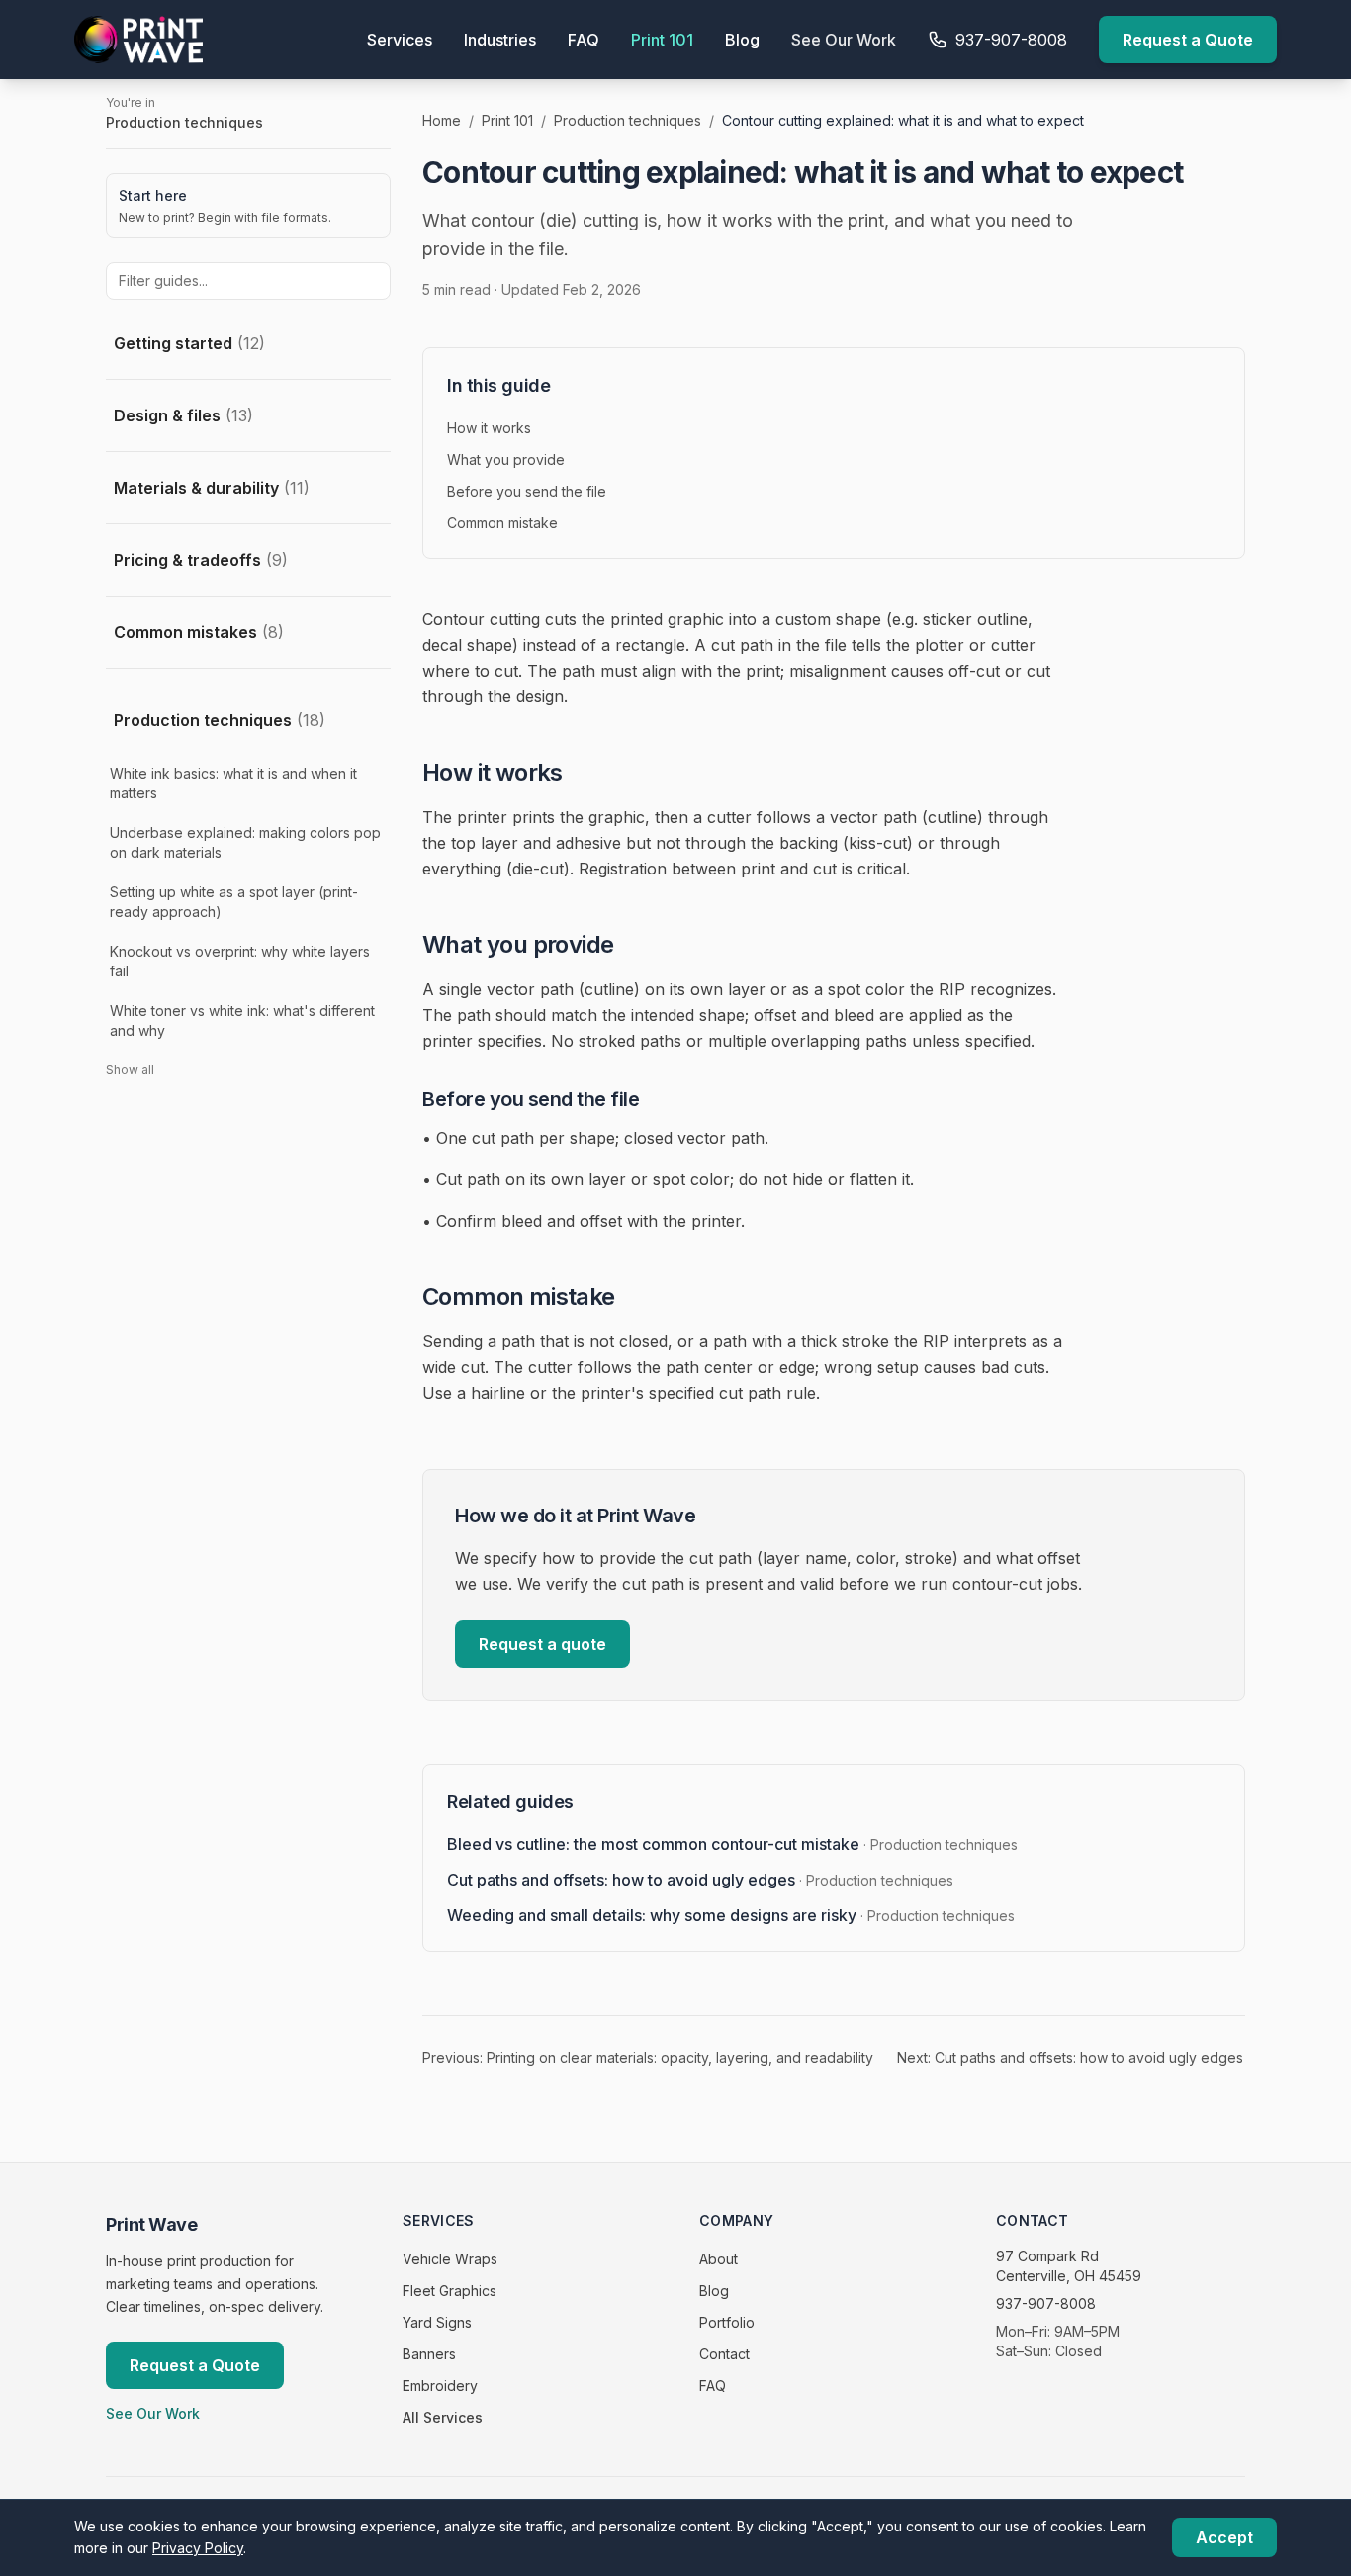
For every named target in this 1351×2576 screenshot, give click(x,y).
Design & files (183, 415)
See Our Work (844, 40)
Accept (1224, 2537)
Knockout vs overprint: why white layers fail (240, 961)
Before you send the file (527, 491)
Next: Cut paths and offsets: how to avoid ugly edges (1070, 2057)
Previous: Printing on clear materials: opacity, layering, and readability (648, 2057)
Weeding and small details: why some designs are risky (731, 1915)
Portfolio (727, 2322)
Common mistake (502, 523)
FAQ (584, 40)
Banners (429, 2354)
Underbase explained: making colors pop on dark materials (245, 842)
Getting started (189, 343)
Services (400, 40)
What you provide (506, 460)
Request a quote (542, 1644)
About (719, 2259)
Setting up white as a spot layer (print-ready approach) (234, 902)
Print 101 (662, 40)
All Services (443, 2417)
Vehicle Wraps (450, 2259)
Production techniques (220, 720)
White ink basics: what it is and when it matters (233, 783)
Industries (500, 40)
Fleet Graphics (450, 2291)
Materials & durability (212, 488)
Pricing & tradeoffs (201, 560)
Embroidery (440, 2386)
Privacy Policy (198, 2548)
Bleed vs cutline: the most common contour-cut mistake (732, 1844)
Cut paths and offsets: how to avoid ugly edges (700, 1880)
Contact (724, 2354)
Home (442, 120)
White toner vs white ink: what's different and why (242, 1020)
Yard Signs (437, 2322)
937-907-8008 (1046, 2303)
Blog (742, 40)
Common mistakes (199, 632)
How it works (489, 428)
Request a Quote (1188, 40)
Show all (130, 1070)
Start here (153, 195)
